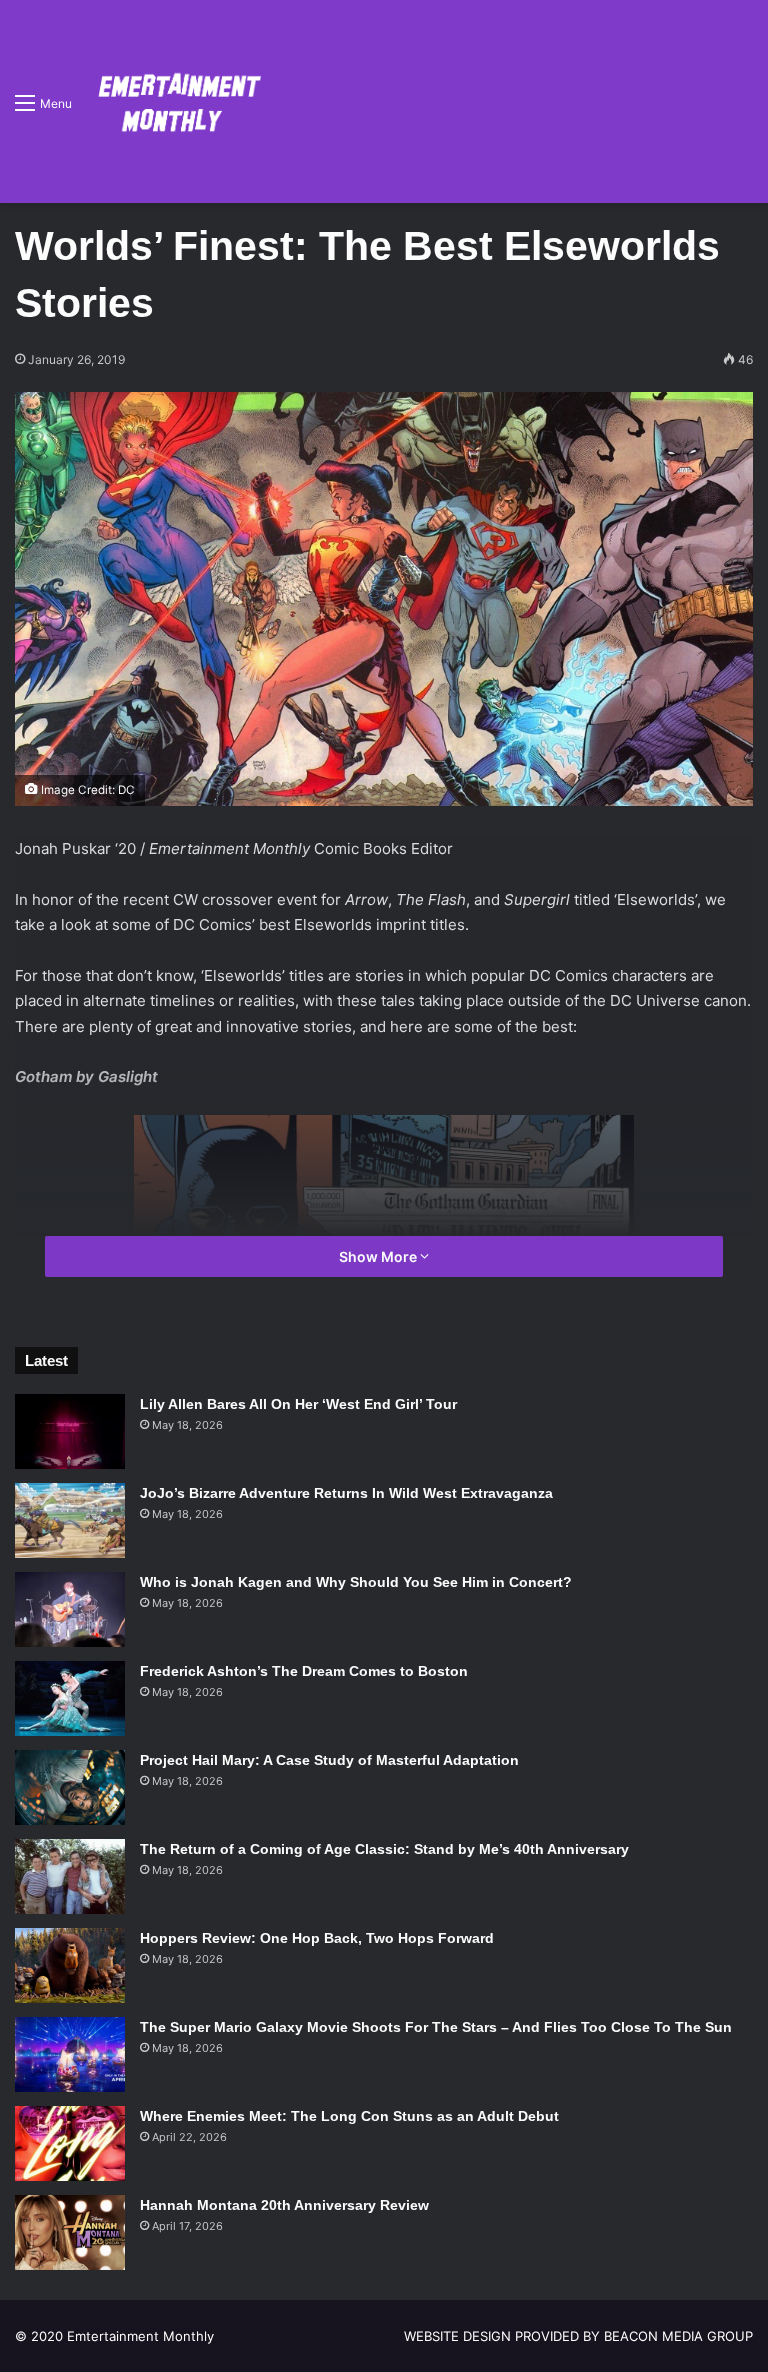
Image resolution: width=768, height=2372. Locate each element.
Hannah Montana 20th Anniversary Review (284, 2205)
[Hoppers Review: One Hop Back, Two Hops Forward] (70, 1965)
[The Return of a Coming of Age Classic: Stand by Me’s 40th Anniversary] (70, 1876)
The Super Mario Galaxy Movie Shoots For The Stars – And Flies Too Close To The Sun (436, 2027)
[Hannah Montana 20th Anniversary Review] (70, 2232)
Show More (379, 1256)
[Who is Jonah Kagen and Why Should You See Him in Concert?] (70, 1609)
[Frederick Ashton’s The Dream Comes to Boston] (70, 1698)
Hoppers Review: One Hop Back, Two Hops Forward (317, 1938)
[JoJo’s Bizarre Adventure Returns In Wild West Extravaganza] (70, 1520)
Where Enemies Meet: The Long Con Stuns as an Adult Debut (349, 2116)
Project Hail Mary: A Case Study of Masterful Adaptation (329, 1760)
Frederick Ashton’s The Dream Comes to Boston (304, 1671)
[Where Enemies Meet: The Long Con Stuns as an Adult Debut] (70, 2143)
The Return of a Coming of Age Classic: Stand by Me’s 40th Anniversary (384, 1849)
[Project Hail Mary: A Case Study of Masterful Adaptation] (70, 1787)
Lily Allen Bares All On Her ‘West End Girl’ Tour (298, 1404)
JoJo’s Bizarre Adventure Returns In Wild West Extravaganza (346, 1493)
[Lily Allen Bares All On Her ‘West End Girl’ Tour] (70, 1431)
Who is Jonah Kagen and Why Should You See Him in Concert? (356, 1582)
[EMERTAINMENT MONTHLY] (174, 101)
